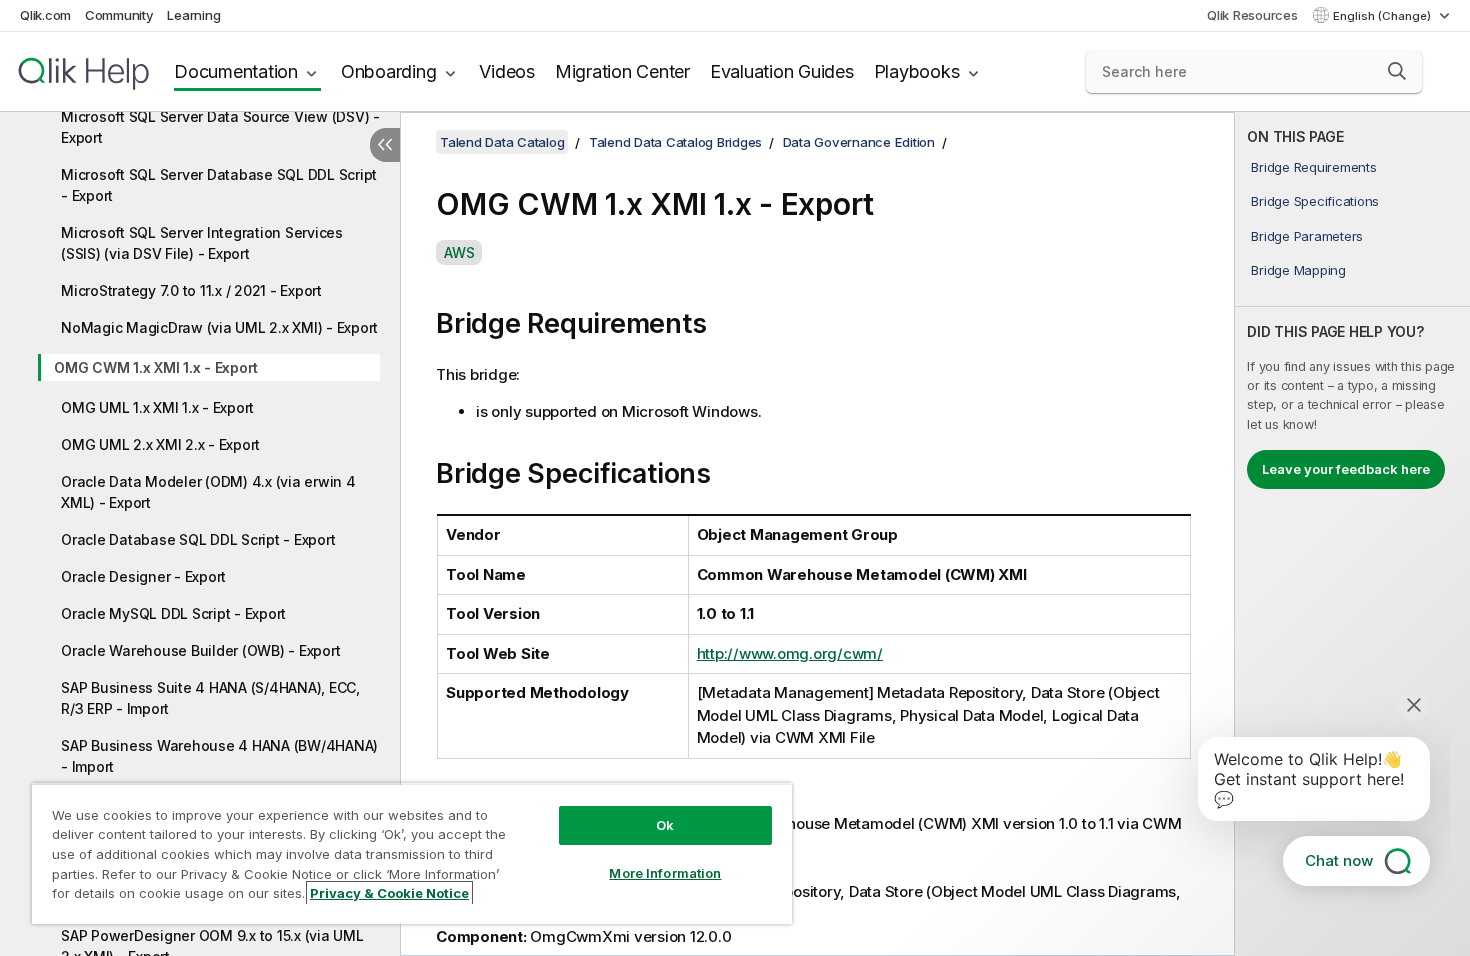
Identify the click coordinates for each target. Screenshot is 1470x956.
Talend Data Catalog (502, 142)
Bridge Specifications (1315, 201)
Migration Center (622, 71)
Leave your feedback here (1346, 469)
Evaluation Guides (782, 71)
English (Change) (1383, 16)
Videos (507, 71)
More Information (665, 873)
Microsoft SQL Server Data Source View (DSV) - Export (220, 127)
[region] (412, 853)
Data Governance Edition (859, 142)
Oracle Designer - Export (143, 576)
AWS (459, 252)
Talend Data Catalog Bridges (675, 142)
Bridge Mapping (1298, 270)
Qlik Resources (1252, 15)
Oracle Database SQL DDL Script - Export (198, 539)
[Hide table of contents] (385, 145)
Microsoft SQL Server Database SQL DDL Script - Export (219, 185)
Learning (193, 15)
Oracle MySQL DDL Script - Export (173, 613)
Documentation (236, 71)
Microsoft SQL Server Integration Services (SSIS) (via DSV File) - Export (202, 243)
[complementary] (1352, 534)
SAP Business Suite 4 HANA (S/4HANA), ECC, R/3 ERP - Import (210, 698)
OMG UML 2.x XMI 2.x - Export (160, 444)
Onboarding (389, 71)
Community (119, 15)
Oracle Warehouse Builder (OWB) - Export (200, 650)
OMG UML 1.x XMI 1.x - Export (157, 407)
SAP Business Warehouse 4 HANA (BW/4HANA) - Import (219, 756)
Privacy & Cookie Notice (389, 893)
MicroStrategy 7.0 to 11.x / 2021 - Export (191, 290)
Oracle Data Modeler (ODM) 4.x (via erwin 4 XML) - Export (208, 492)
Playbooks (917, 71)
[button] (1397, 71)
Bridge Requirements (1313, 167)
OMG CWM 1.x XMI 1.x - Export (156, 367)
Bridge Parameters (1307, 236)
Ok (665, 825)
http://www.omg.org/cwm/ (790, 653)
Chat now (1339, 860)
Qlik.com (45, 15)
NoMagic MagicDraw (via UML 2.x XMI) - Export (219, 327)
